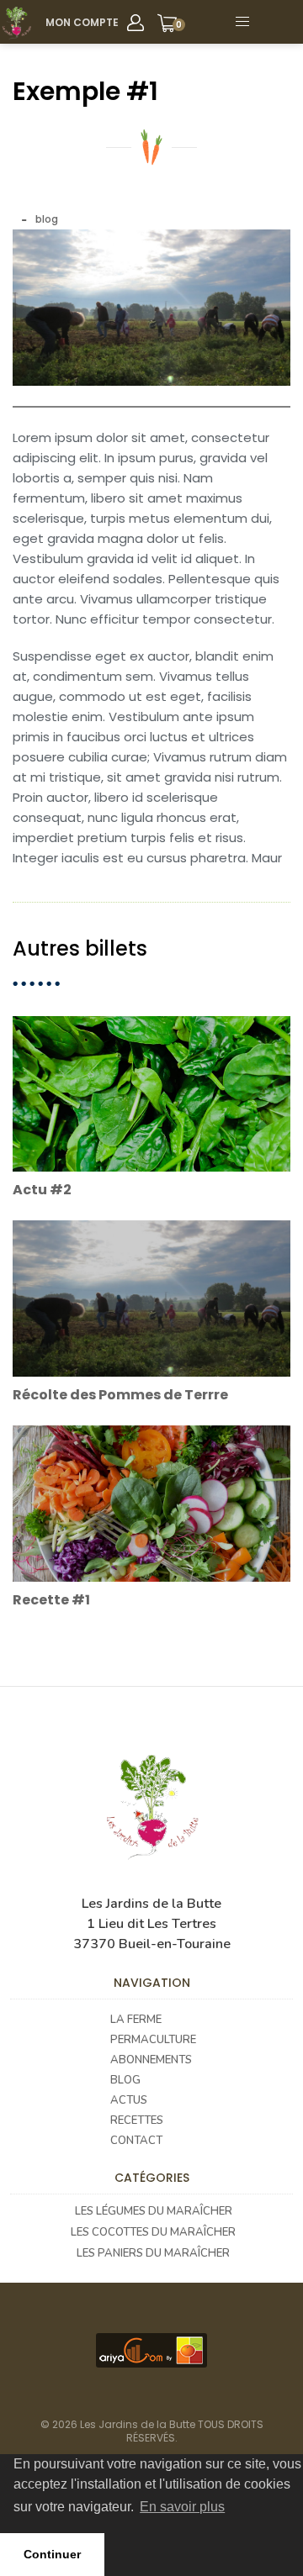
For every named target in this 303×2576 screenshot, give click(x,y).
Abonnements (151, 2060)
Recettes (137, 2120)
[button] (281, 22)
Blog (125, 2080)
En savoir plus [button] (182, 2507)
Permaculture (153, 2040)
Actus (129, 2100)
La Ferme (136, 2020)
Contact (136, 2141)
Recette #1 (51, 1600)
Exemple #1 (85, 91)
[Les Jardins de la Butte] (16, 23)
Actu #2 (42, 1190)
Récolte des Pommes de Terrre (120, 1395)
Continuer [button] (52, 2554)
